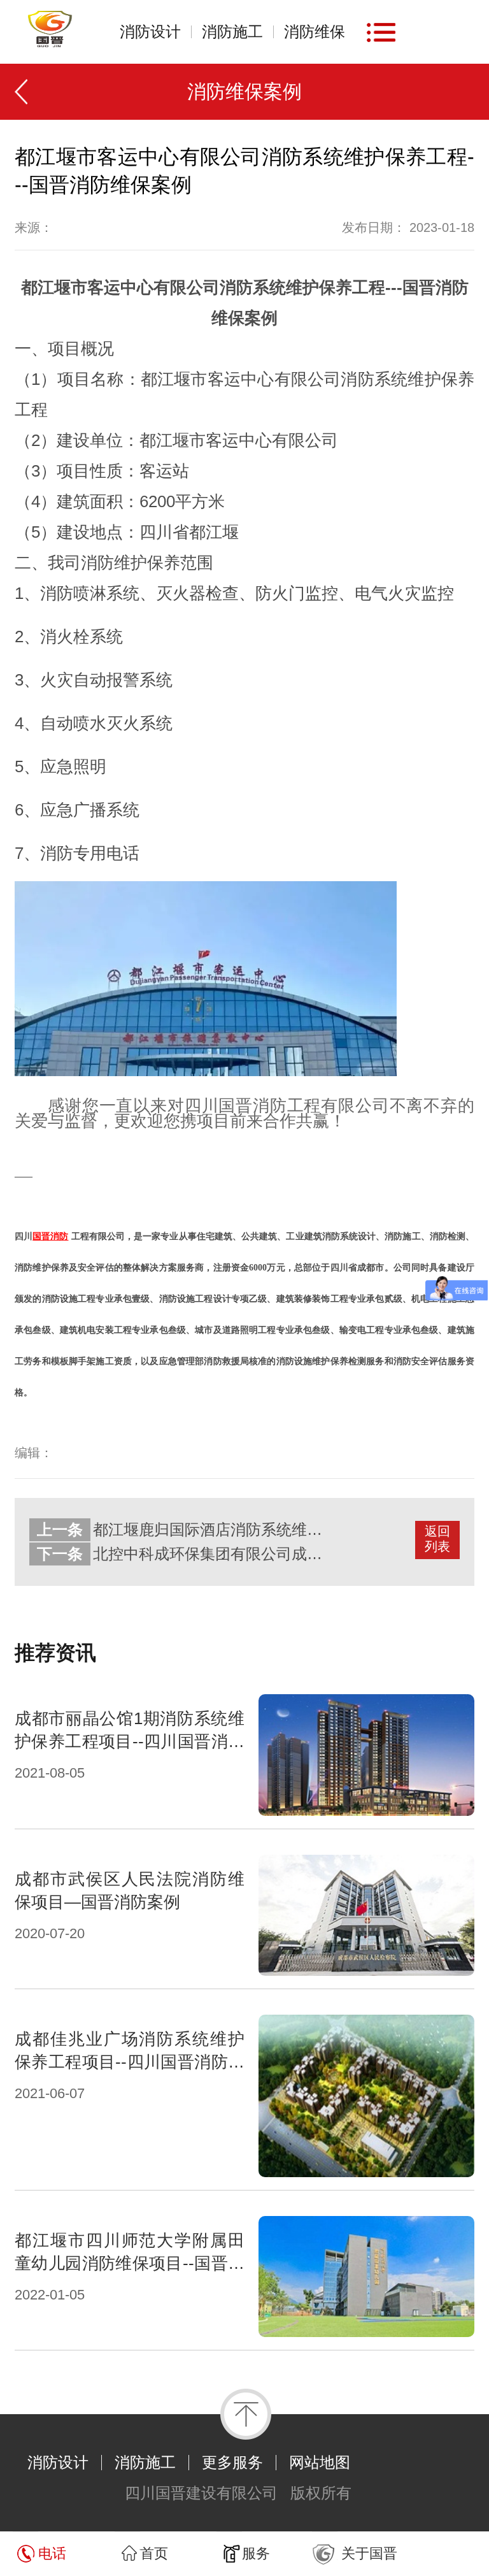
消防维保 (315, 32)
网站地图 (320, 2463)
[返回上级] (27, 92)
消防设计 (150, 32)
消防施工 (232, 32)
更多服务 (232, 2463)
